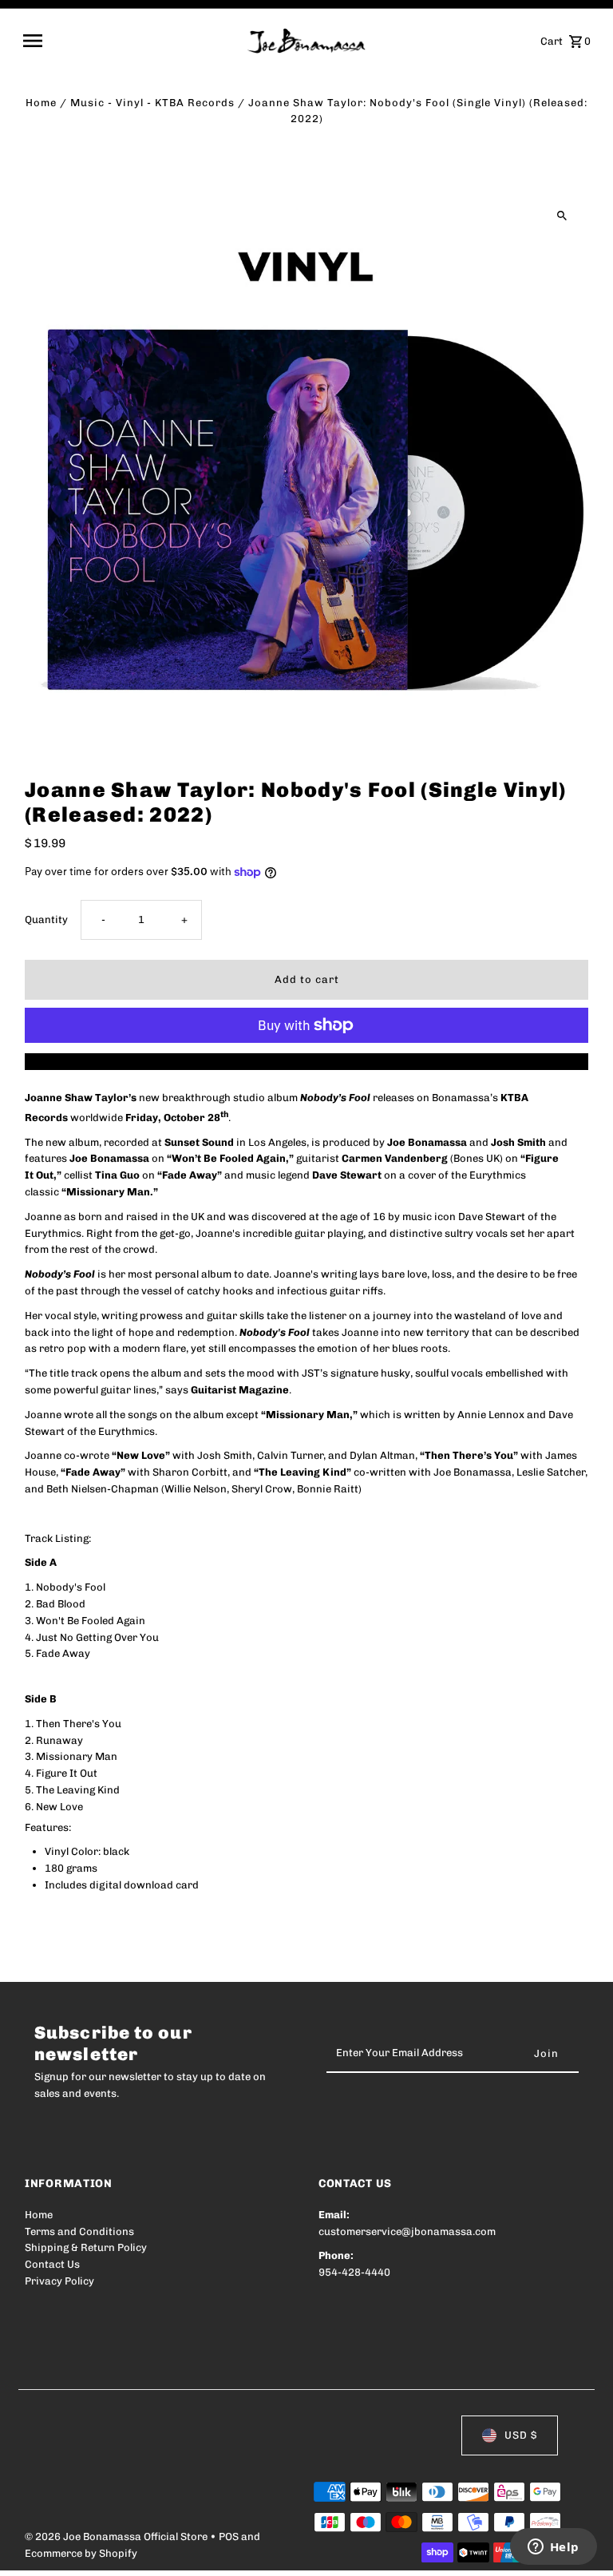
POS (229, 2536)
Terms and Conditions (79, 2231)
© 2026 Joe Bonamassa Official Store (117, 2536)
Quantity (46, 919)
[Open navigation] (130, 41)
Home (41, 103)
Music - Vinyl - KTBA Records (152, 103)
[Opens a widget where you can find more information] (553, 2548)
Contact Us (52, 2264)
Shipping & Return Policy (86, 2247)
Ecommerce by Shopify (81, 2553)
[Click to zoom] (562, 216)
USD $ (521, 2435)
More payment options (307, 1061)
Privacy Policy (59, 2281)
